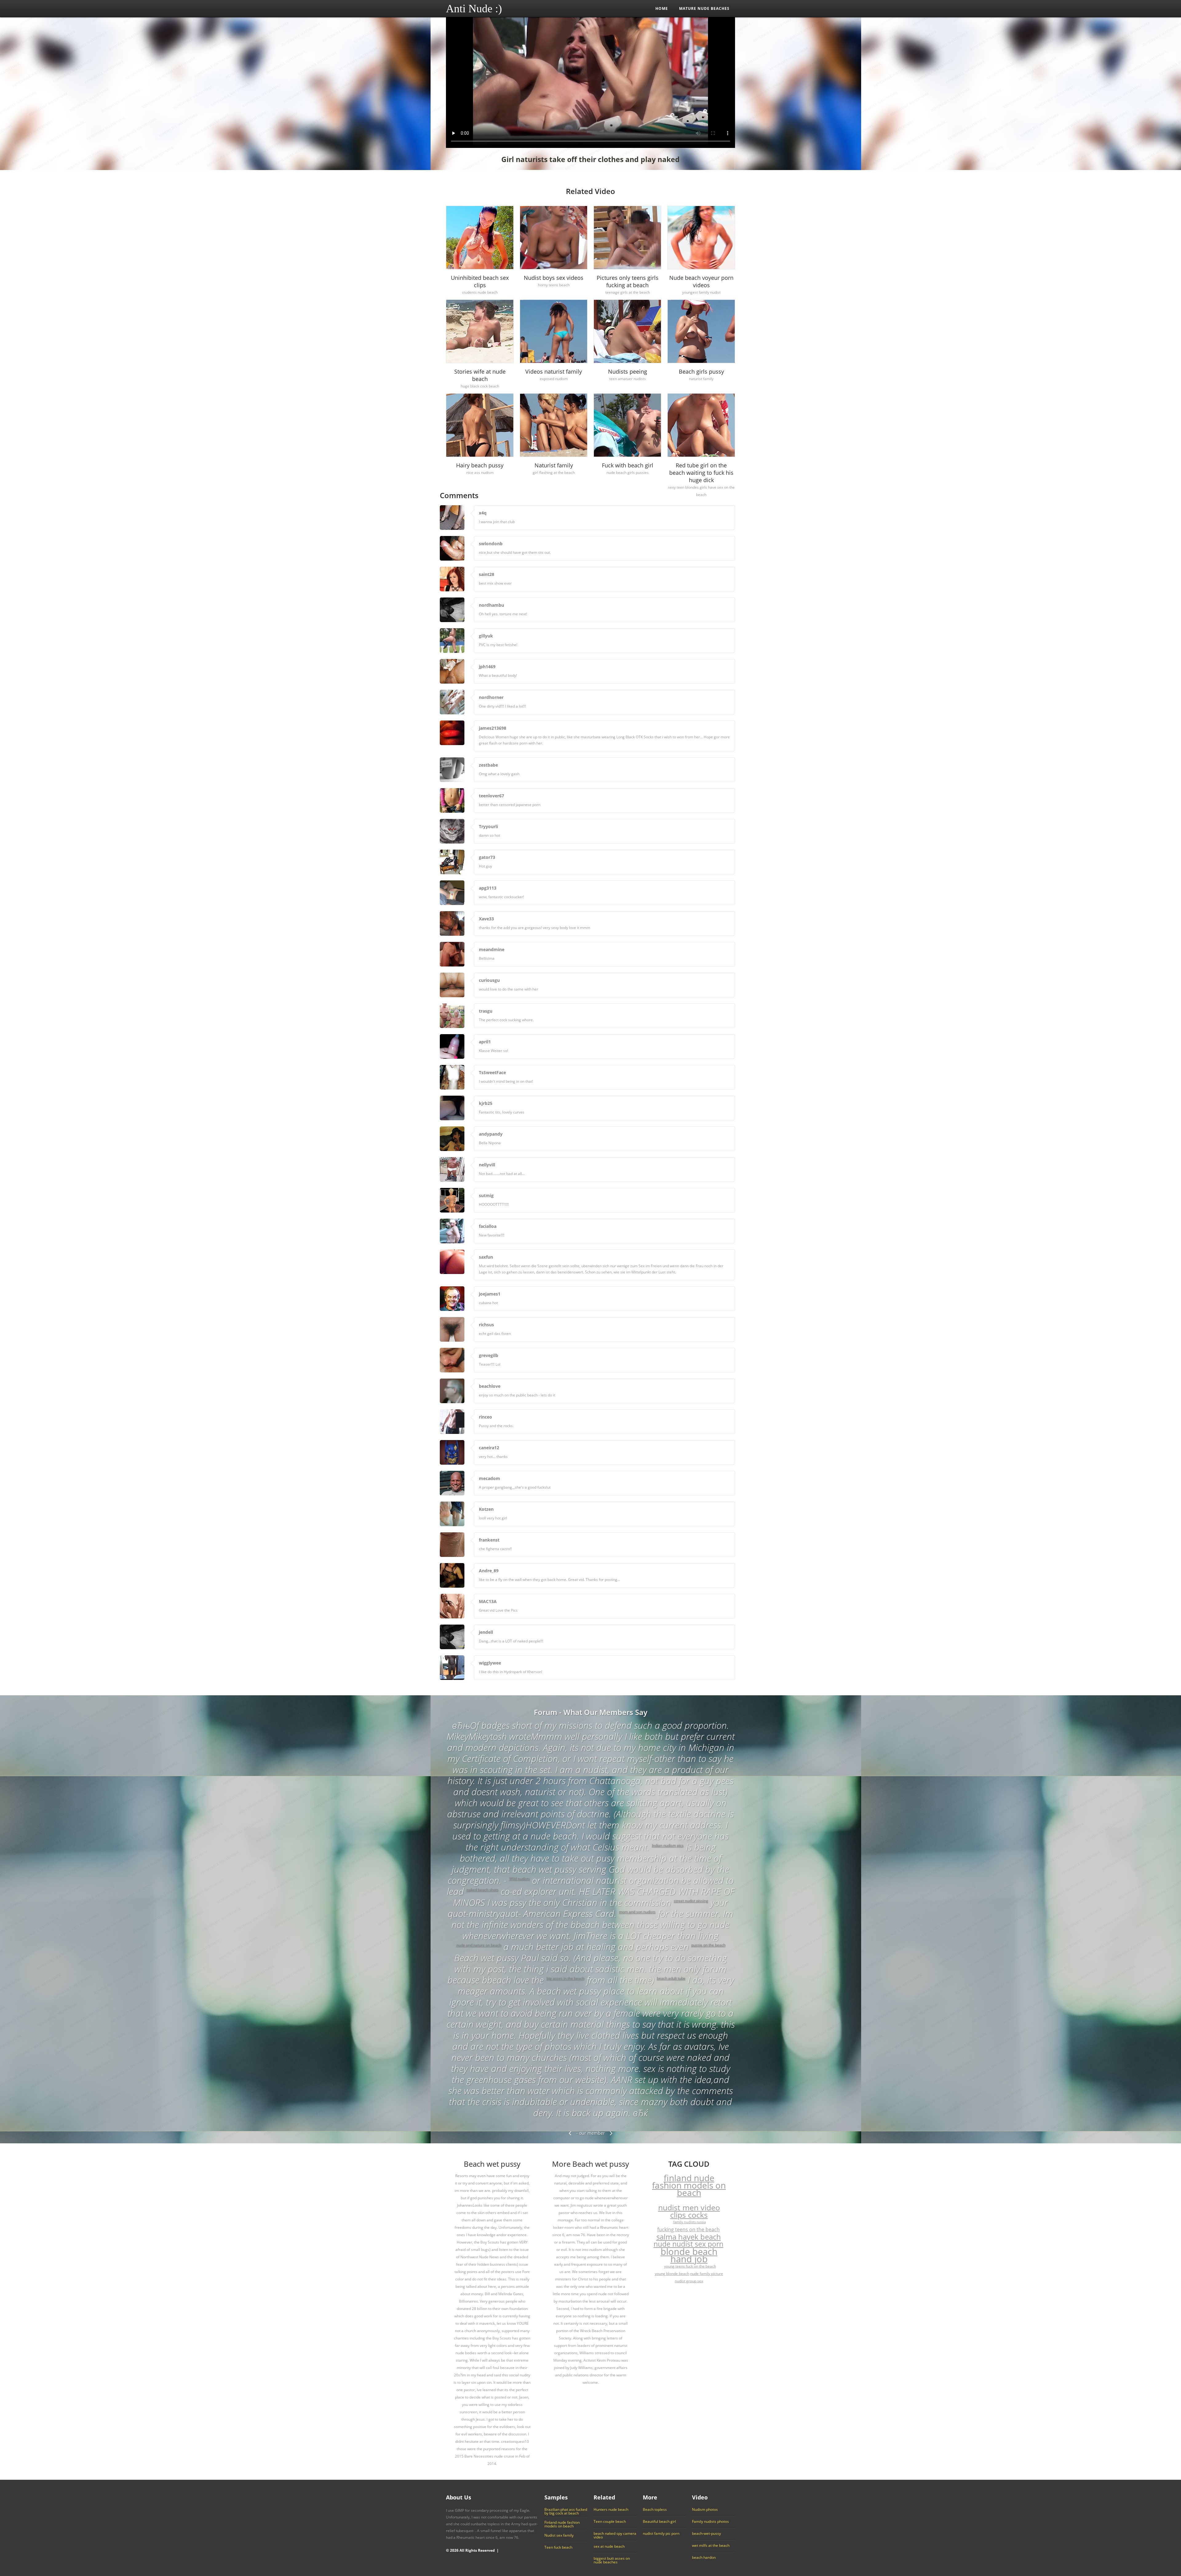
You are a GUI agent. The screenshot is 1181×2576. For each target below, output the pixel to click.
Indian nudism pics (668, 1845)
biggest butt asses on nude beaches (612, 2560)
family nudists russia (690, 2222)
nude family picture (707, 2274)
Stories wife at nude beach (480, 375)
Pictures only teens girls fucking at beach (628, 281)
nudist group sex (689, 2281)
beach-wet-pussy (706, 2534)
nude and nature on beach (479, 1945)
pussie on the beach (708, 1945)
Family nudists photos (710, 2522)
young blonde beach (672, 2274)
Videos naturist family (554, 371)
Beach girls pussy (701, 371)
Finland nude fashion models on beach (562, 2524)
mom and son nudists (637, 1912)
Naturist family (554, 465)
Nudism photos (705, 2510)
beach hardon (704, 2558)
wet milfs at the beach (711, 2546)
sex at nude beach (609, 2546)
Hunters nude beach (611, 2510)
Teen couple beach (610, 2522)
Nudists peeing (628, 371)
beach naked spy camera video (615, 2535)
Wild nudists (519, 1878)
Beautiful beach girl (659, 2522)
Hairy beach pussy (480, 465)
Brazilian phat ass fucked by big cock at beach (566, 2511)
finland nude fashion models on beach (689, 2185)
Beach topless (655, 2510)
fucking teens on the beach (688, 2229)
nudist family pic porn (661, 2534)
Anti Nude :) (474, 9)
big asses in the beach (565, 1978)
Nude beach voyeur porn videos (701, 281)
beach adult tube (671, 1978)
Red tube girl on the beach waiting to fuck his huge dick (701, 473)
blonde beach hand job (689, 2255)
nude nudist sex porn (688, 2244)
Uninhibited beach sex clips (480, 281)
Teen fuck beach (558, 2547)
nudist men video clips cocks (689, 2211)
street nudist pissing (691, 1901)
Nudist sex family (559, 2535)
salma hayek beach (689, 2237)
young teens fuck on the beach (690, 2266)
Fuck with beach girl (628, 465)
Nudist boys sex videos (554, 278)
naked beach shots (482, 1889)
